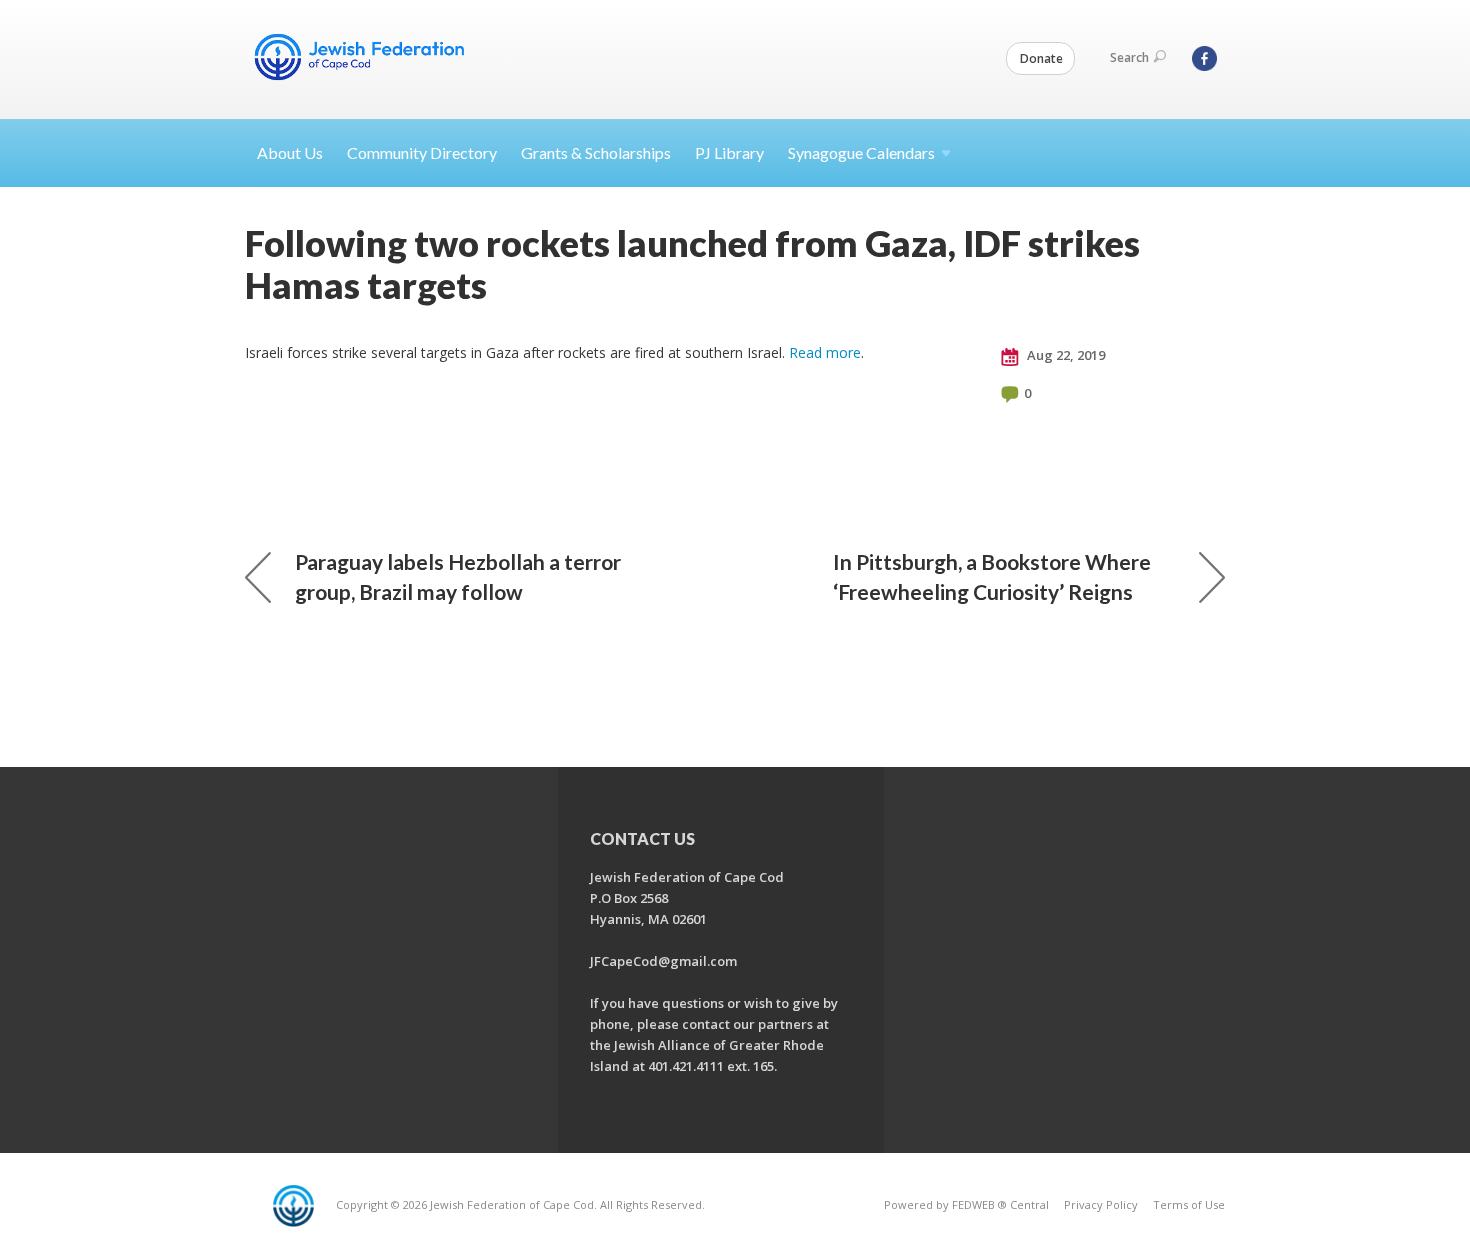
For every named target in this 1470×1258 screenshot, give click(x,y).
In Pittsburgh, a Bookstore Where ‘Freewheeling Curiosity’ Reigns (992, 576)
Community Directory (422, 152)
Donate (1041, 58)
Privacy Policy (1101, 1204)
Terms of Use (1189, 1204)
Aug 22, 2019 (1064, 355)
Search (1129, 57)
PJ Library (729, 152)
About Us (290, 152)
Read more (825, 352)
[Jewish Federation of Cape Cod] (363, 57)
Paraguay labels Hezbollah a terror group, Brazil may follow (458, 576)
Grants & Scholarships (596, 152)
